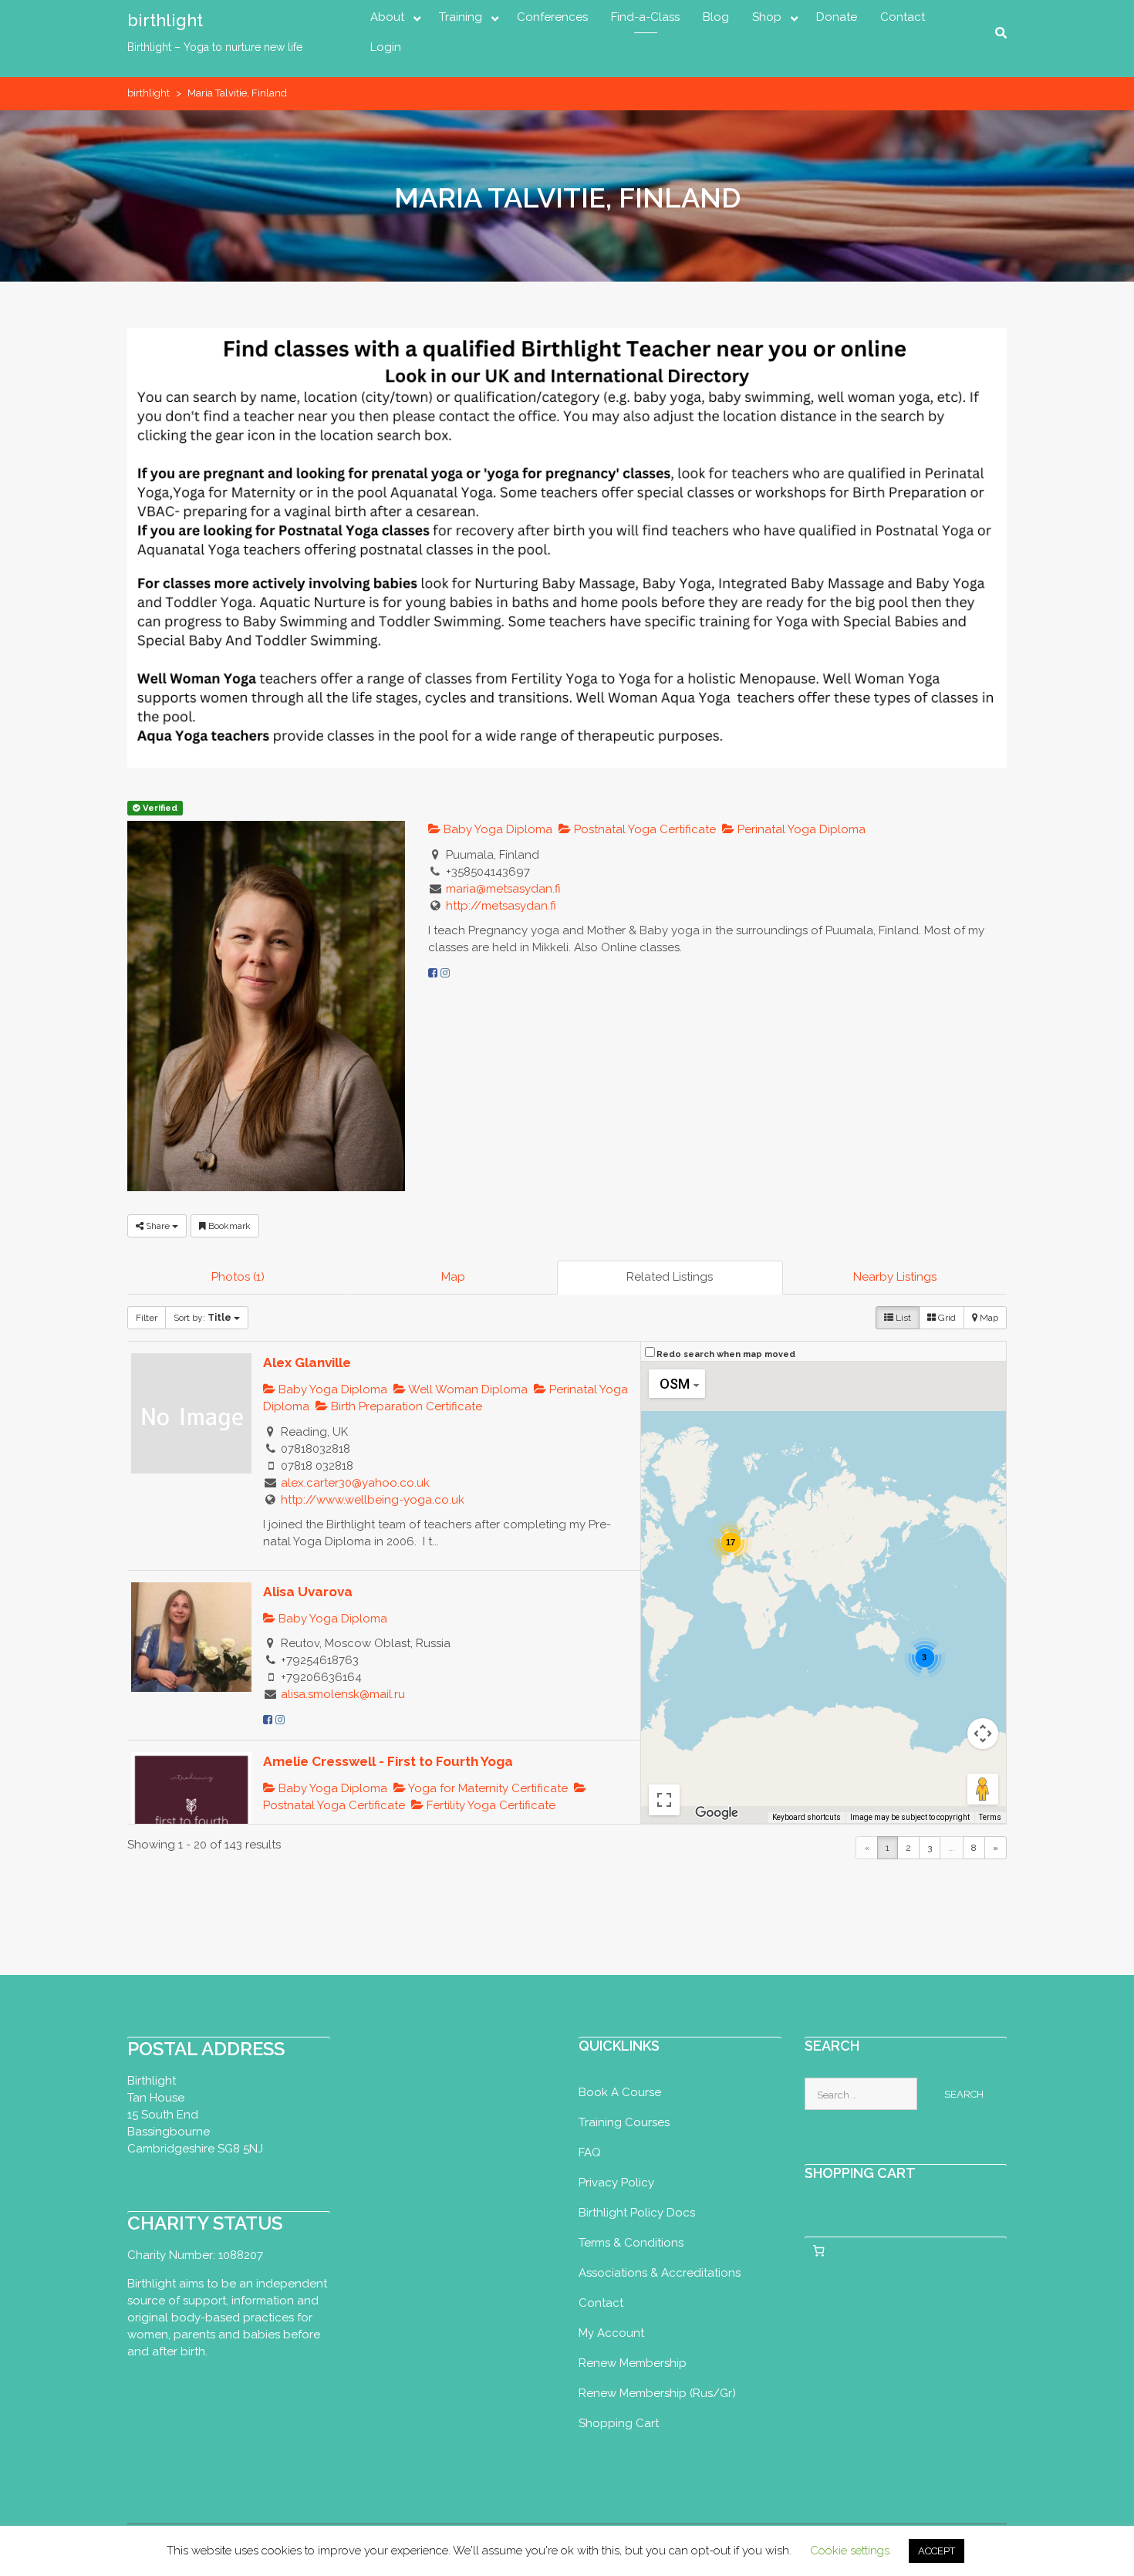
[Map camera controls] (983, 1734)
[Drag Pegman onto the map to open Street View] (983, 1789)
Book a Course (620, 2092)
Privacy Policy (616, 2183)
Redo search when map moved (726, 1354)
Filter (147, 1318)
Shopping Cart (619, 2423)
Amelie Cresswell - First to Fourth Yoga (388, 1761)
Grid (946, 1318)
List (902, 1318)
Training (461, 17)
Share (158, 1226)
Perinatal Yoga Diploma (800, 829)
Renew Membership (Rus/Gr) (657, 2393)
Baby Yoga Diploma (496, 829)
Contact (903, 17)
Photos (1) (238, 1277)
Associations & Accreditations (660, 2273)
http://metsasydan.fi (501, 906)
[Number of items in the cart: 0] (819, 2251)
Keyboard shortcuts (807, 1817)
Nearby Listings (895, 1277)
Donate (837, 17)
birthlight (165, 20)
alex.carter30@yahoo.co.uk (355, 1483)
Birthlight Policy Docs (637, 2213)
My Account (611, 2333)
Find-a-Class (645, 17)
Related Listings (670, 1277)
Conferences (552, 17)
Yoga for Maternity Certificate (487, 1788)
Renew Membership (633, 2363)
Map (453, 1277)
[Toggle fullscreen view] (664, 1800)
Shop (767, 17)
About (387, 17)
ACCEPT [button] (937, 2551)
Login (386, 47)
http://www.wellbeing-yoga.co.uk (373, 1500)
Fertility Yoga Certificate (489, 1805)
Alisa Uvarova (308, 1592)
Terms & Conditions (631, 2243)
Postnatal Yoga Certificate (643, 829)
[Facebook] (433, 973)
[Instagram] (445, 973)
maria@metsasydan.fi (503, 889)
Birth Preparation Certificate (405, 1406)
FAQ (590, 2152)
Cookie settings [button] (850, 2551)
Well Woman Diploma (467, 1389)
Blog (716, 17)
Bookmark (228, 1226)
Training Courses (624, 2122)
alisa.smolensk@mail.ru (343, 1694)
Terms (990, 1817)
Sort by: (202, 1318)
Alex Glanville (307, 1362)
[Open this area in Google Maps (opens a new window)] (717, 1813)
